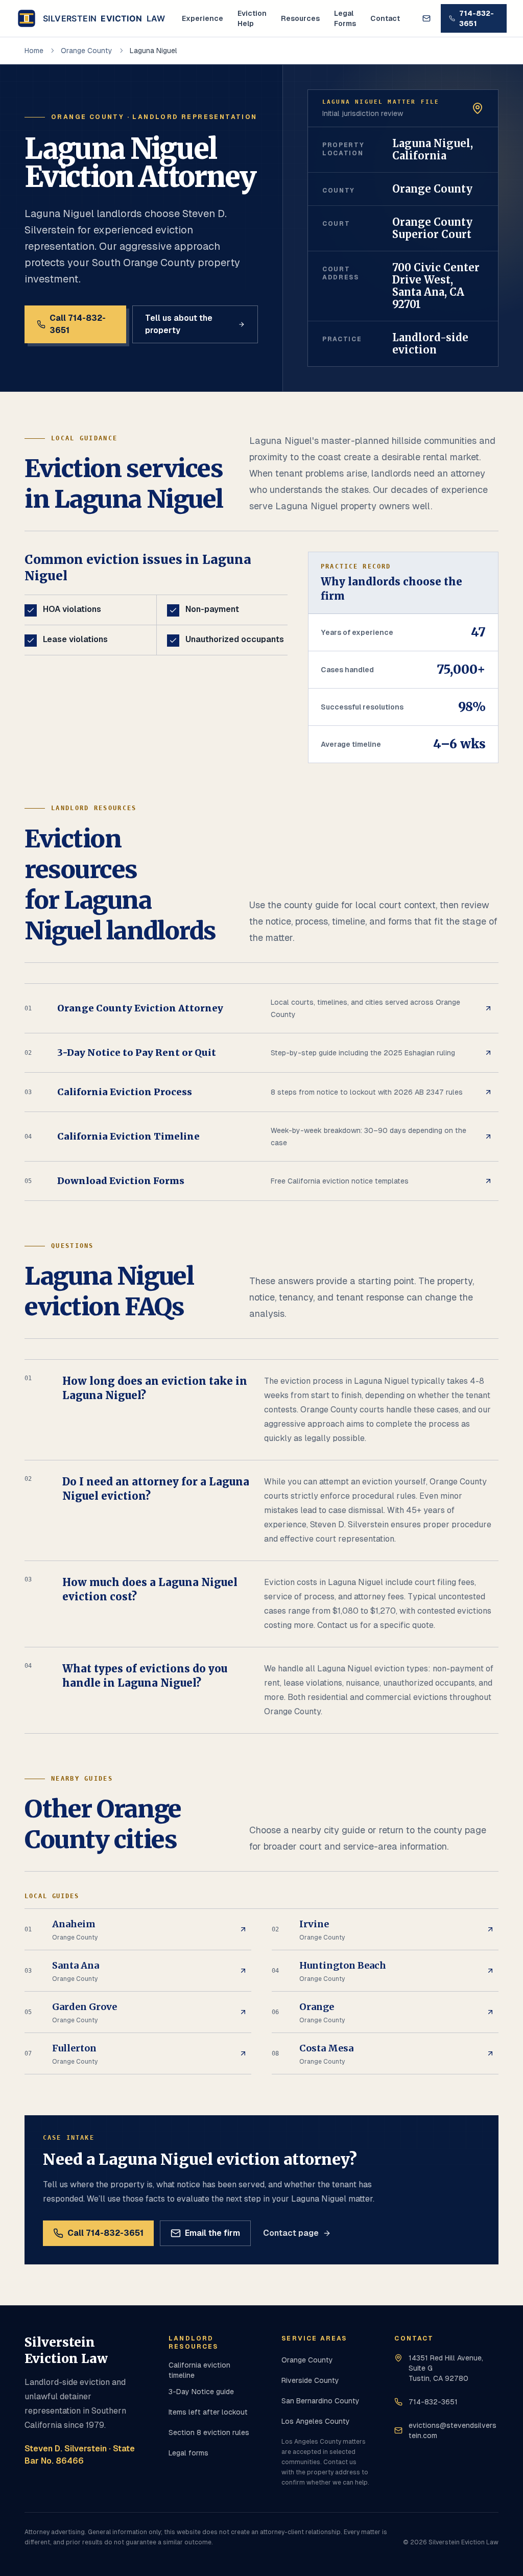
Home (34, 51)
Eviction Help (252, 18)
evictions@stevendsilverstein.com (453, 2430)
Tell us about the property (179, 324)
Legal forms (188, 2453)
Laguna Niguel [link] (153, 51)
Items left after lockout (208, 2412)
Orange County (87, 51)
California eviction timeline (199, 2370)
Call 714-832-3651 (78, 324)
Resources (300, 18)
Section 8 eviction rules (209, 2432)
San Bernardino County (320, 2401)
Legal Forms (345, 18)
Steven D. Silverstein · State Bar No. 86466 (80, 2455)
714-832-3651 (477, 18)
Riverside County (310, 2380)
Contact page (291, 2233)
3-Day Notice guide (201, 2392)
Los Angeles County (316, 2421)
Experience (203, 18)
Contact (385, 18)
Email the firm (212, 2233)
